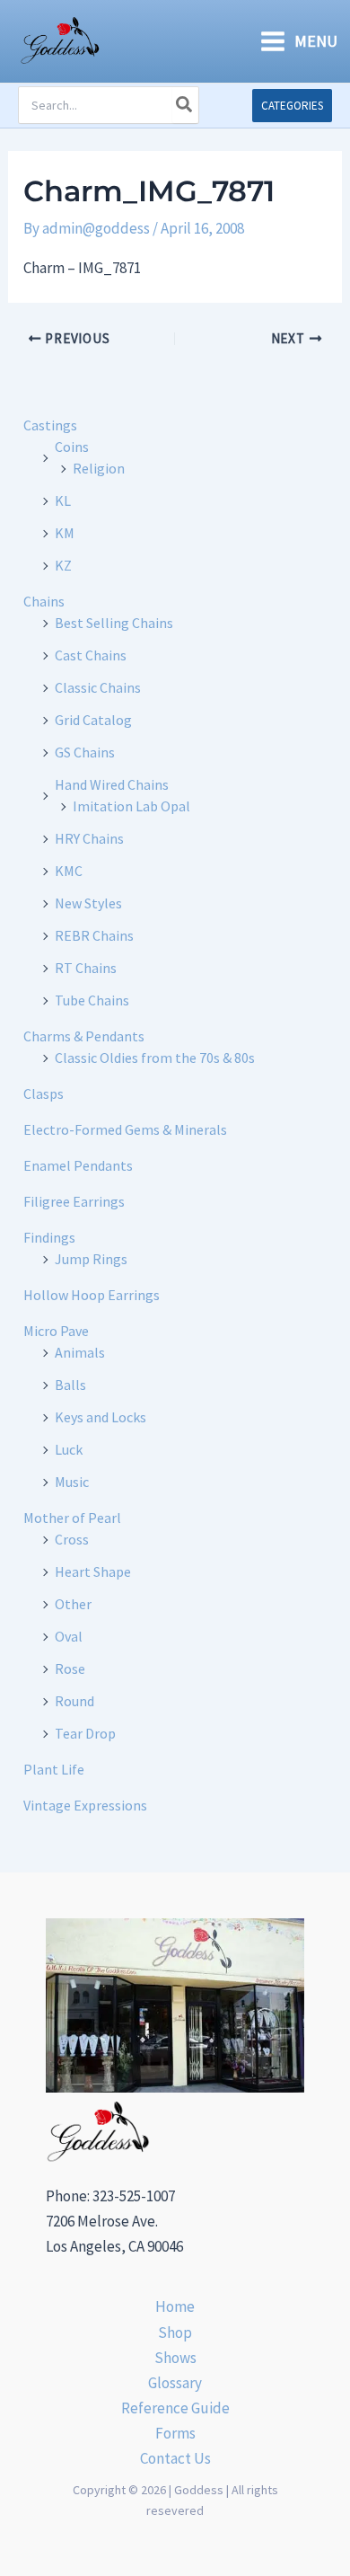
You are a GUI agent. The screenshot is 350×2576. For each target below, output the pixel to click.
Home (175, 2306)
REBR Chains (94, 935)
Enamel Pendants (78, 1165)
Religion (99, 468)
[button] (292, 106)
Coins (72, 447)
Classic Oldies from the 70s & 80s (155, 1058)
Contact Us (175, 2458)
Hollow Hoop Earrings (92, 1295)
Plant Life (54, 1769)
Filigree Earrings (74, 1201)
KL (63, 500)
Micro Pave (56, 1331)
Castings (50, 425)
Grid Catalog (93, 720)
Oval (69, 1636)
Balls (70, 1385)
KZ (63, 565)
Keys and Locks (101, 1417)
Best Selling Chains (114, 623)
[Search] (185, 105)
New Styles (88, 903)
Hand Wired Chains (112, 784)
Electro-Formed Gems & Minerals (125, 1129)
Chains (44, 601)
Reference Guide (175, 2408)
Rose (70, 1669)
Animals (80, 1352)
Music (72, 1482)
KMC (69, 871)
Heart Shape (93, 1571)
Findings (49, 1237)
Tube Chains (92, 1000)
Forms (175, 2433)
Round (74, 1701)
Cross (72, 1539)
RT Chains (86, 968)
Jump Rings (91, 1259)
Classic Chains (98, 687)
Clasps (44, 1093)
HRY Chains (89, 838)
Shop (175, 2333)
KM (65, 533)
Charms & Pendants (84, 1036)
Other (73, 1604)
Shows (175, 2358)
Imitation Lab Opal (131, 806)
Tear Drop (85, 1733)
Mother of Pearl (72, 1518)
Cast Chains (91, 655)
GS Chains (85, 752)
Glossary (175, 2383)
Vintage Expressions (85, 1805)
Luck (69, 1449)
